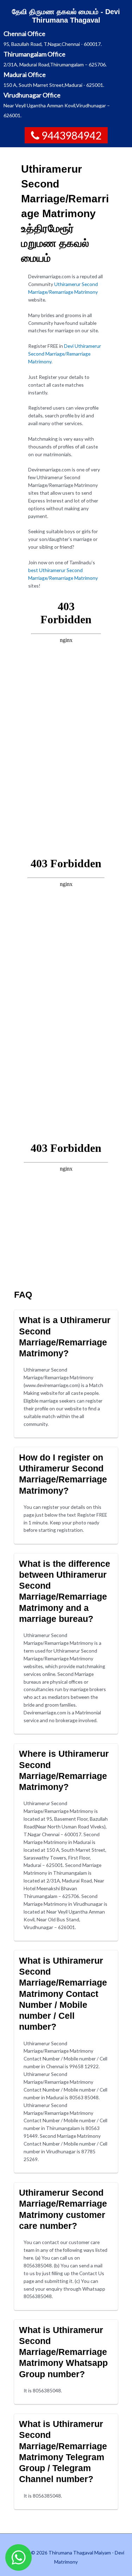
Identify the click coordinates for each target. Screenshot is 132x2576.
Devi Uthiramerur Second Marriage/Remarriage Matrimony (65, 354)
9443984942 (71, 135)
